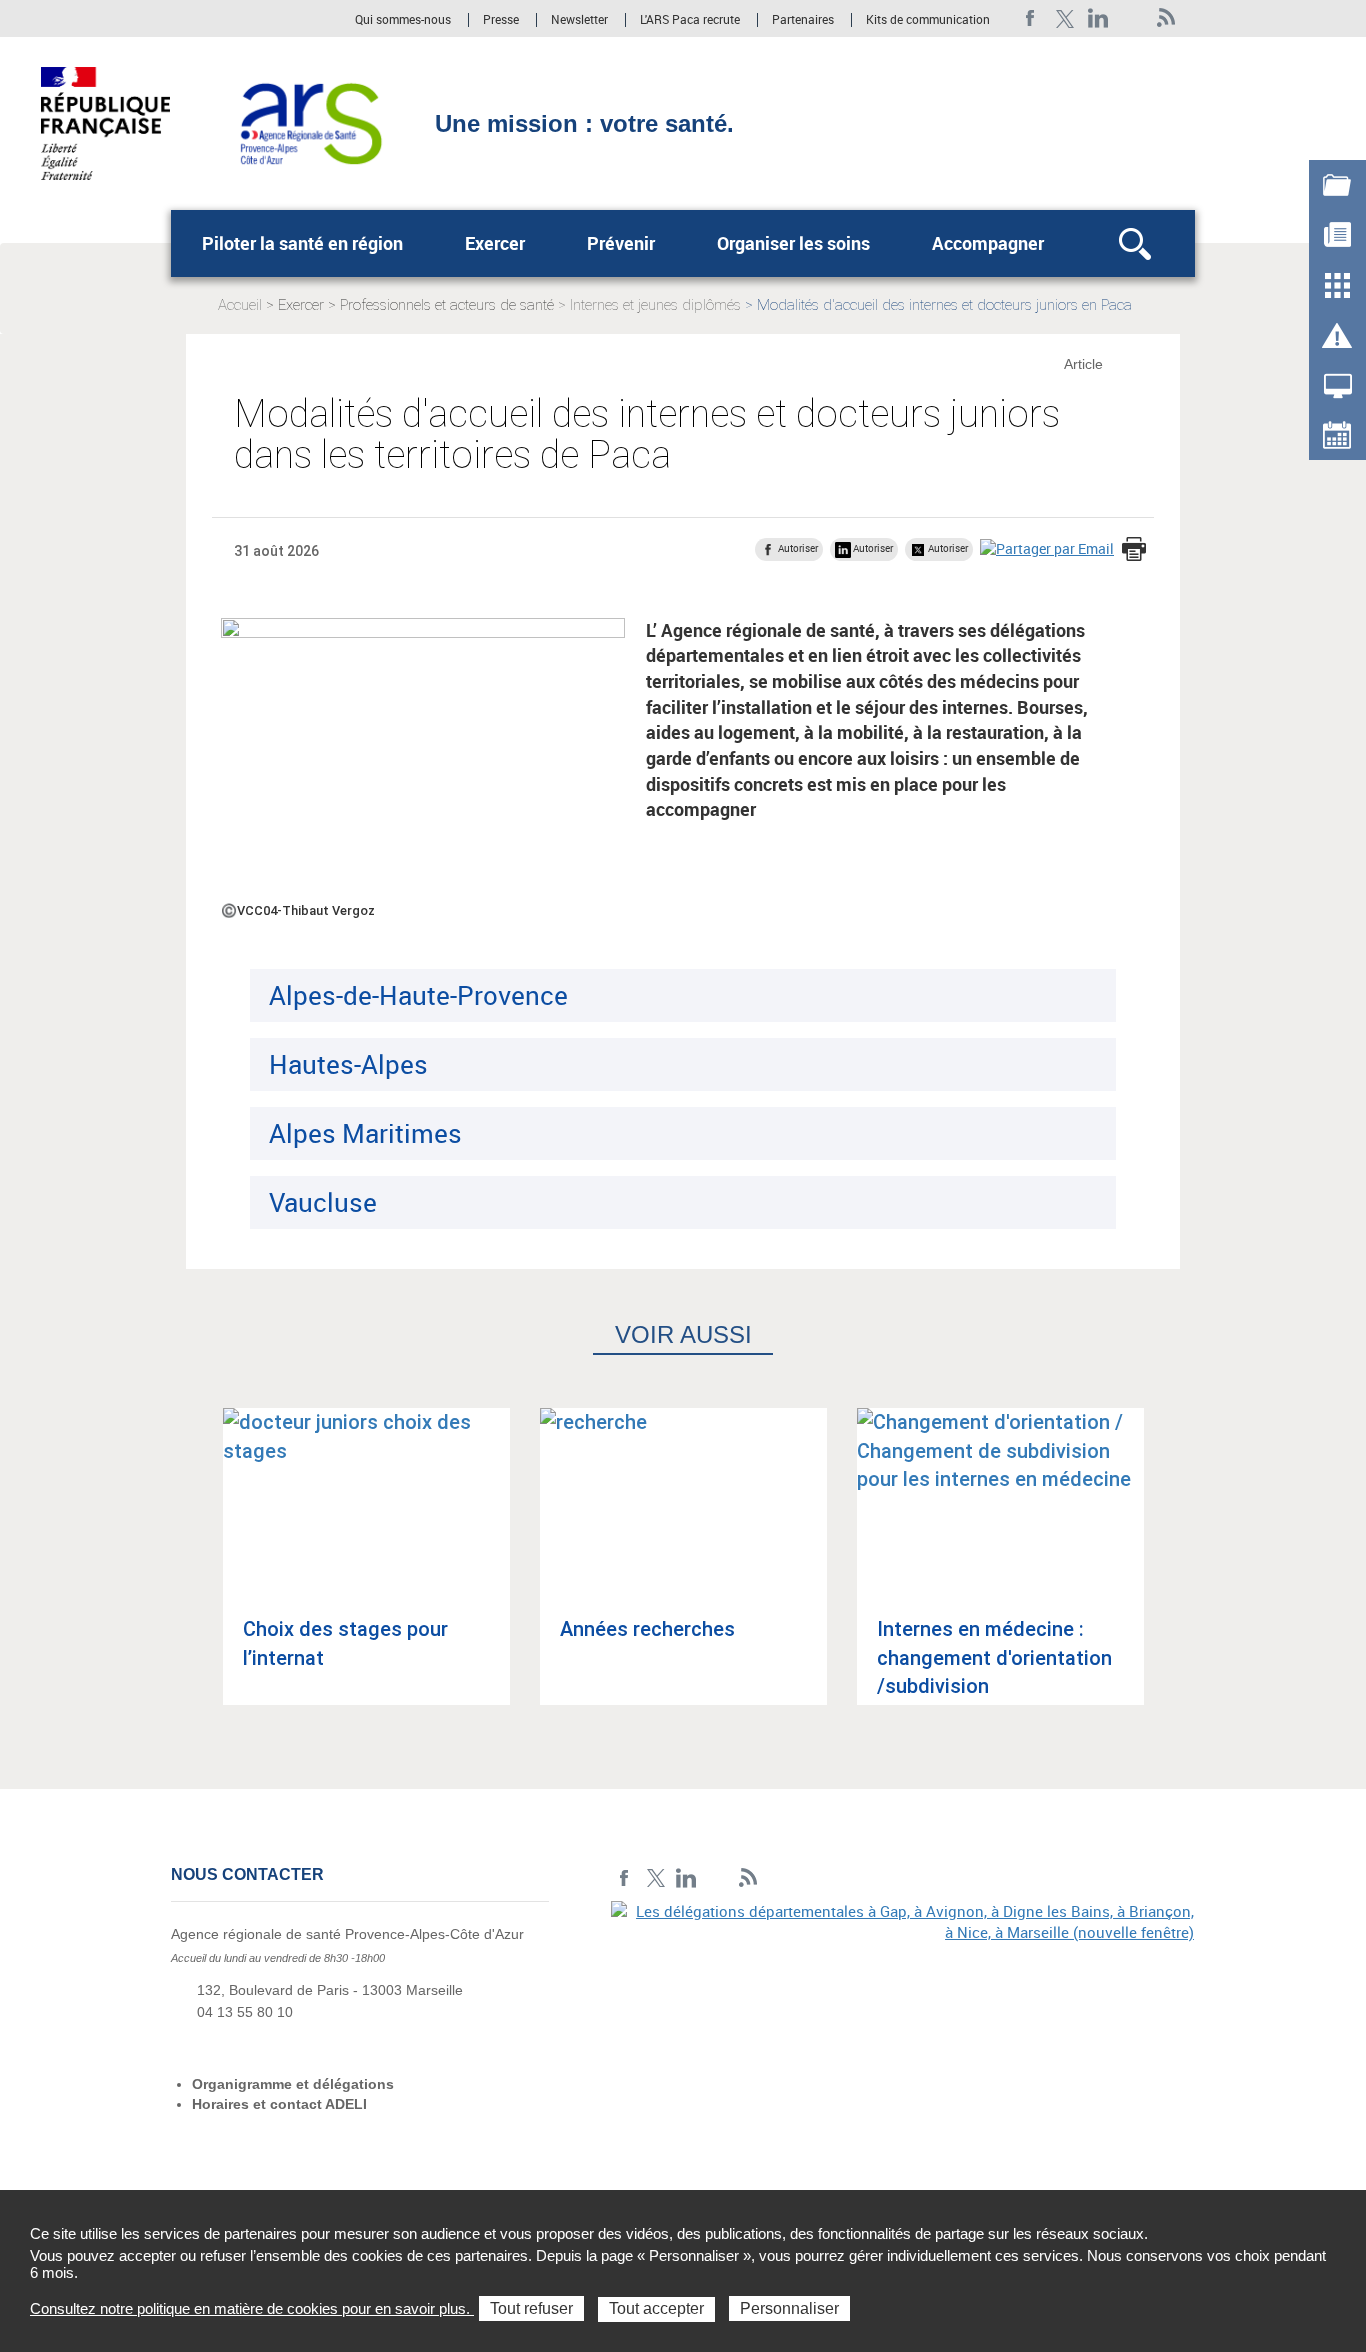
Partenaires (803, 20)
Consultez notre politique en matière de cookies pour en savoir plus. (252, 2308)
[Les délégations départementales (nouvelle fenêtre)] (903, 2039)
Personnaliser (789, 2308)
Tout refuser (531, 2308)
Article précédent (194, 1574)
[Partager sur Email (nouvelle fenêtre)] (1047, 548)
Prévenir (621, 243)
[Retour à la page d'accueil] (310, 122)
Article (1083, 364)
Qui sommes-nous (404, 20)
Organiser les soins (793, 243)
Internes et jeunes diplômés (655, 305)
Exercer (495, 243)
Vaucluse (323, 1202)
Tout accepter (656, 2308)
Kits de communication (928, 20)
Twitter (1064, 18)
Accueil (240, 305)
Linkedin (1098, 18)
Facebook (1030, 18)
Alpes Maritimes (365, 1133)
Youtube (1132, 18)
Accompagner (988, 243)
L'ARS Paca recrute (690, 20)
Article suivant (1172, 1574)
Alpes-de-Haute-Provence (418, 995)
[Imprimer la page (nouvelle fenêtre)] (1134, 551)
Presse (501, 20)
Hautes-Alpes (348, 1064)
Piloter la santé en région (302, 243)
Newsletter (579, 20)
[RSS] (1166, 18)
